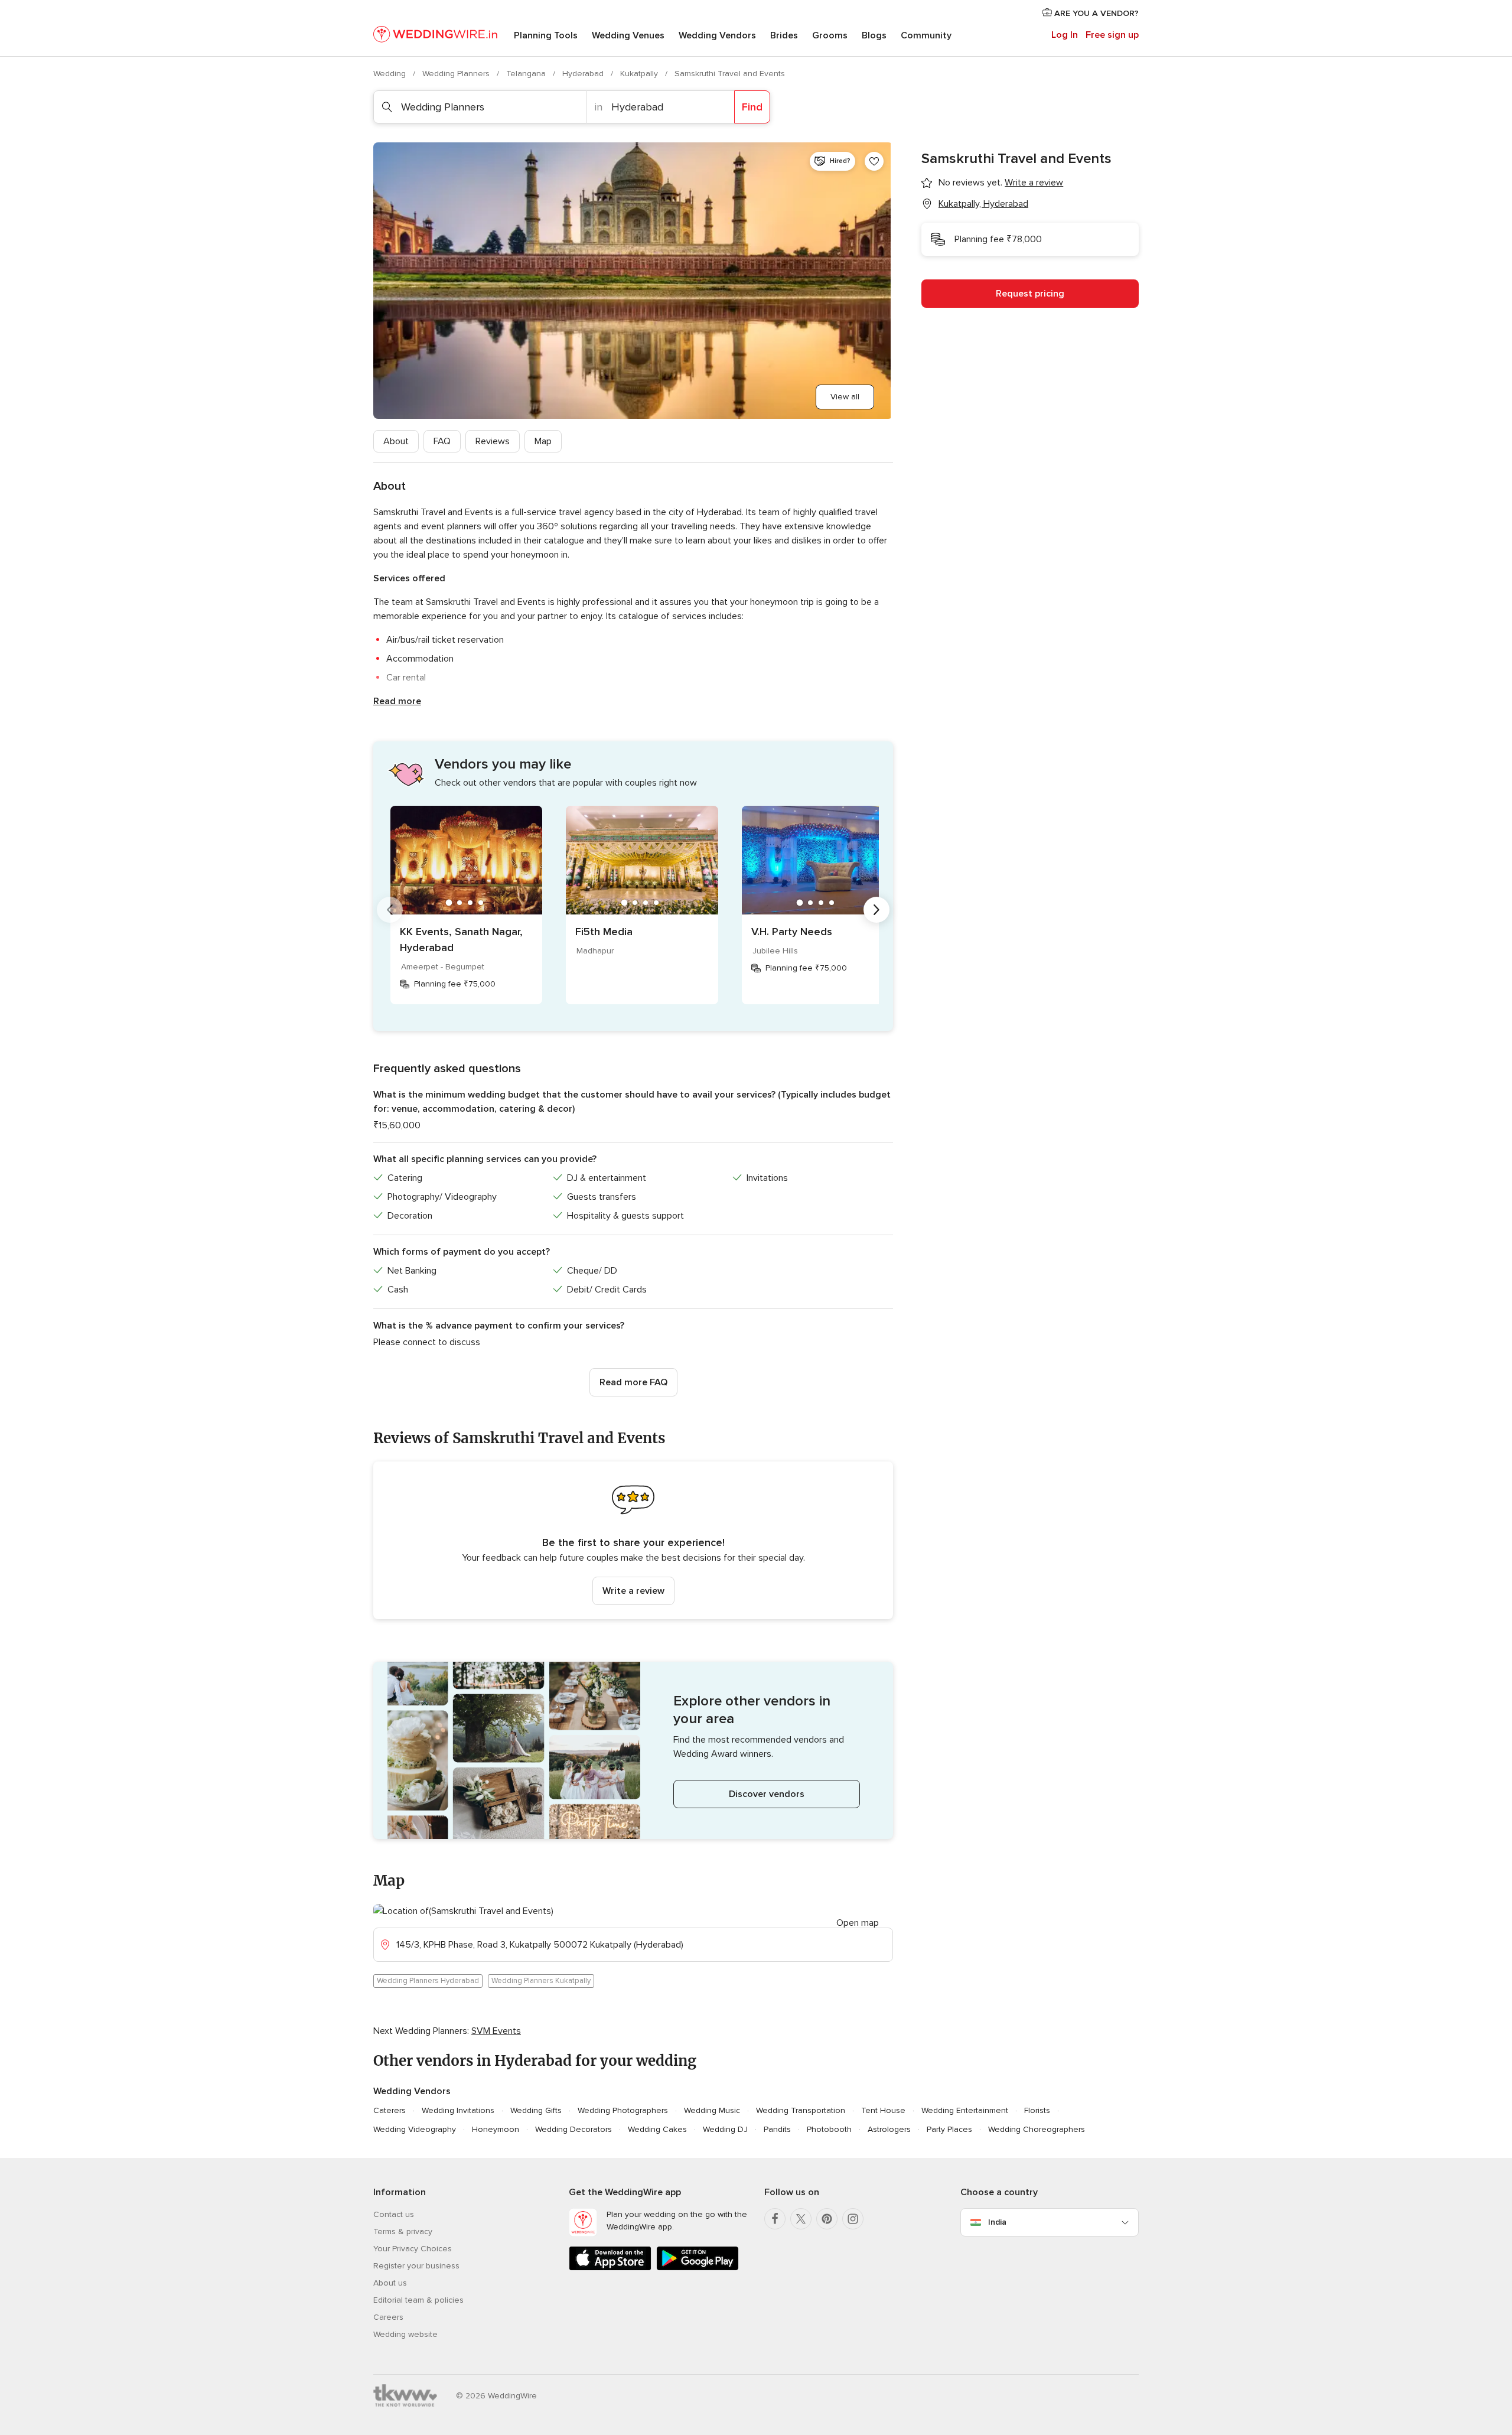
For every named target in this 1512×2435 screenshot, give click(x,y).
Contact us (394, 2214)
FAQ (442, 441)
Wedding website (405, 2334)
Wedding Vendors (717, 35)
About (396, 441)
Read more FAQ (633, 1382)
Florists (1037, 2110)
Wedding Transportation (801, 2110)
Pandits (777, 2129)
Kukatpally (640, 74)
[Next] (876, 910)
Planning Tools (546, 35)
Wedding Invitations (458, 2110)
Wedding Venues (628, 35)
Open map (858, 1923)
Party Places (949, 2129)
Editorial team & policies (418, 2300)
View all (845, 397)
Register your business (416, 2266)
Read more (397, 701)
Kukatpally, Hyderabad (983, 204)
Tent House (883, 2110)
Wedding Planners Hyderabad (428, 1981)
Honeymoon (496, 2129)
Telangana (527, 74)
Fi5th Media (604, 932)
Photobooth (829, 2129)
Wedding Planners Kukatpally (541, 1981)
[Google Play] (698, 2268)
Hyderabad (584, 74)
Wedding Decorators (573, 2129)
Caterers (390, 2110)
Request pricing (1030, 294)
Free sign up (1112, 35)
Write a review (633, 1591)
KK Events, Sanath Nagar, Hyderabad (461, 940)
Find (752, 107)
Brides (784, 35)
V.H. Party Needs (792, 932)
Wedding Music (712, 2110)
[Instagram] (853, 2219)
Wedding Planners (457, 74)
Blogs (874, 35)
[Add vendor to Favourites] (874, 161)
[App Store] (610, 2268)
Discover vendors (767, 1794)
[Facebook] (775, 2219)
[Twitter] (801, 2219)
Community (926, 35)
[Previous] (390, 910)
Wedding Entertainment (965, 2110)
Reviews (493, 441)
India (997, 2222)
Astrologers (889, 2129)
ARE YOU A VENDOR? (1095, 13)
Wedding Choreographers (1037, 2129)
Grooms (830, 35)
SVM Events (496, 2031)
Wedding (391, 74)
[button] (633, 1540)
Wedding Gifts (536, 2110)
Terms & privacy (403, 2231)
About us (390, 2283)
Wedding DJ (725, 2129)
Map (543, 441)
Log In (1065, 35)
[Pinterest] (827, 2219)
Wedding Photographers (623, 2110)
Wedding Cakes (657, 2129)
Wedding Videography (415, 2129)
